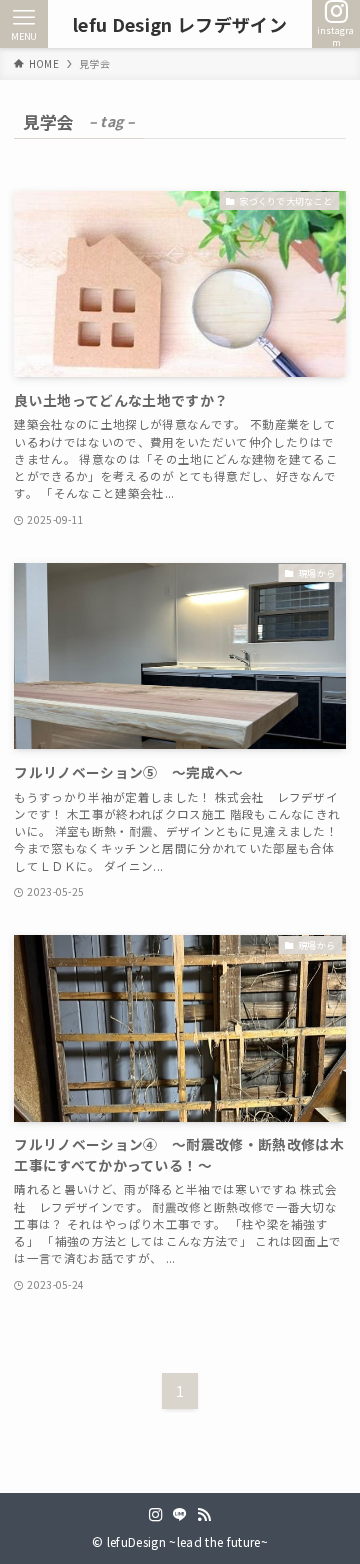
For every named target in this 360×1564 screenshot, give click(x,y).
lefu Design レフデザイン (180, 24)
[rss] (204, 1515)
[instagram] (156, 1515)
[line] (180, 1515)
